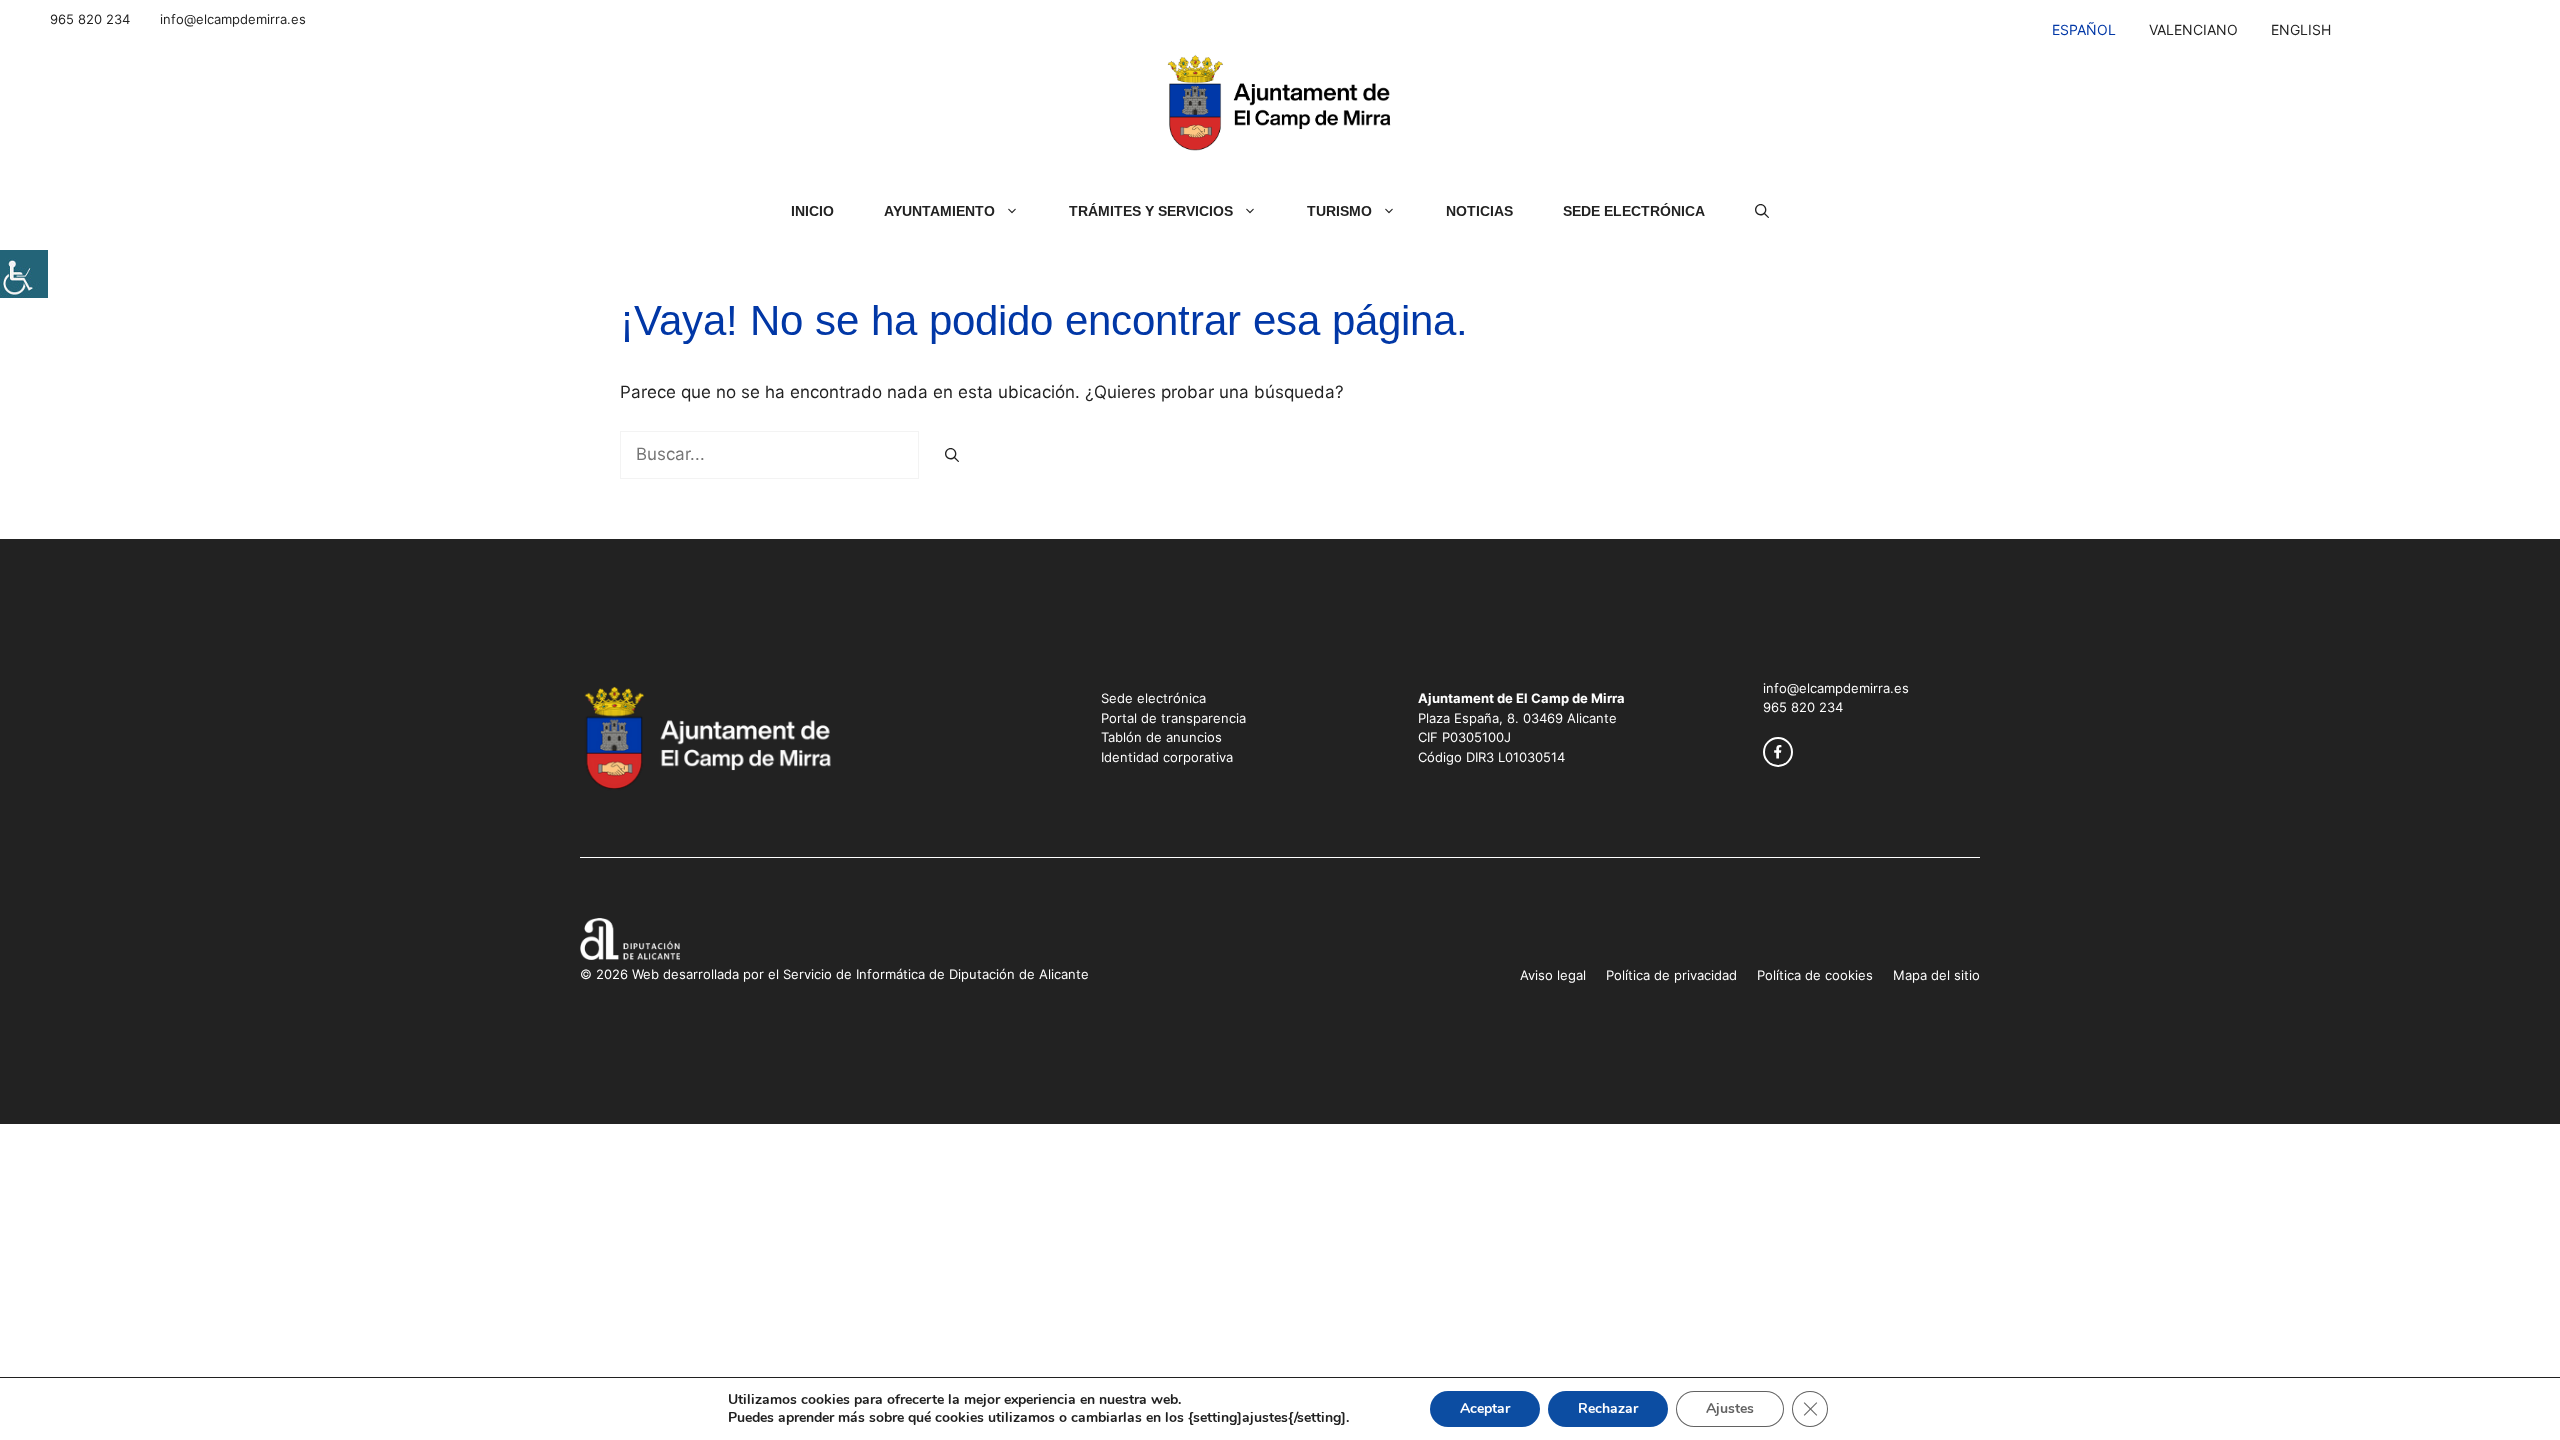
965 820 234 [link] (90, 19)
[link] (24, 274)
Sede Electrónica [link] (1634, 211)
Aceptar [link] (1485, 1408)
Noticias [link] (1479, 211)
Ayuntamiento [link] (939, 211)
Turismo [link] (1339, 211)
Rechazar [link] (1608, 1408)
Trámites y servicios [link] (1151, 211)
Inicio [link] (812, 211)
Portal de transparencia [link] (1173, 718)
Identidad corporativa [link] (1167, 757)
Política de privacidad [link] (1671, 975)
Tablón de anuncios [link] (1161, 737)
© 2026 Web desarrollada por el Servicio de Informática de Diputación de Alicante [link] (834, 974)
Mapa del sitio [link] (1936, 975)
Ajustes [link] (1730, 1408)
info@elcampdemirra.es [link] (233, 19)
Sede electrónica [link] (1153, 698)
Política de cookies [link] (1815, 975)
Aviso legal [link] (1553, 975)
